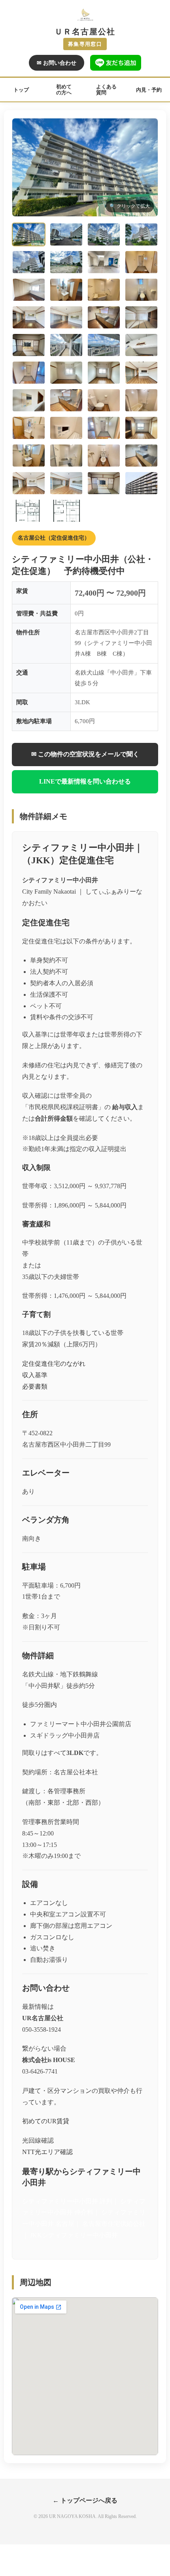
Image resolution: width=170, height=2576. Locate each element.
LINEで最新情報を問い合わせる (85, 781)
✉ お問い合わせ (57, 63)
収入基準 (35, 1375)
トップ (21, 90)
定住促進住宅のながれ (54, 1364)
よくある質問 (106, 90)
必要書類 (35, 1386)
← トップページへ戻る (85, 2500)
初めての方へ (64, 90)
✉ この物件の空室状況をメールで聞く (85, 754)
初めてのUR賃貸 (46, 2121)
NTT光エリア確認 (47, 2152)
